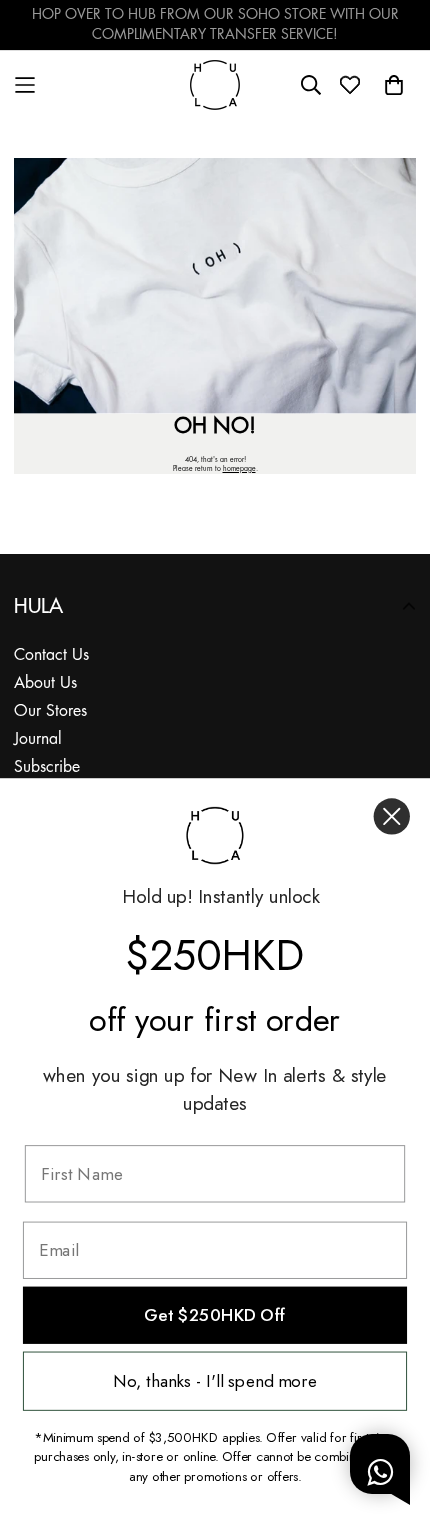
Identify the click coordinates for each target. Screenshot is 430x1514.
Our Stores (50, 711)
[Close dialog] (392, 816)
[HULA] (215, 84)
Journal (38, 739)
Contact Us (51, 655)
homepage (239, 469)
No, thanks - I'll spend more (215, 1381)
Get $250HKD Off (215, 1315)
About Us (45, 683)
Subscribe (47, 767)
